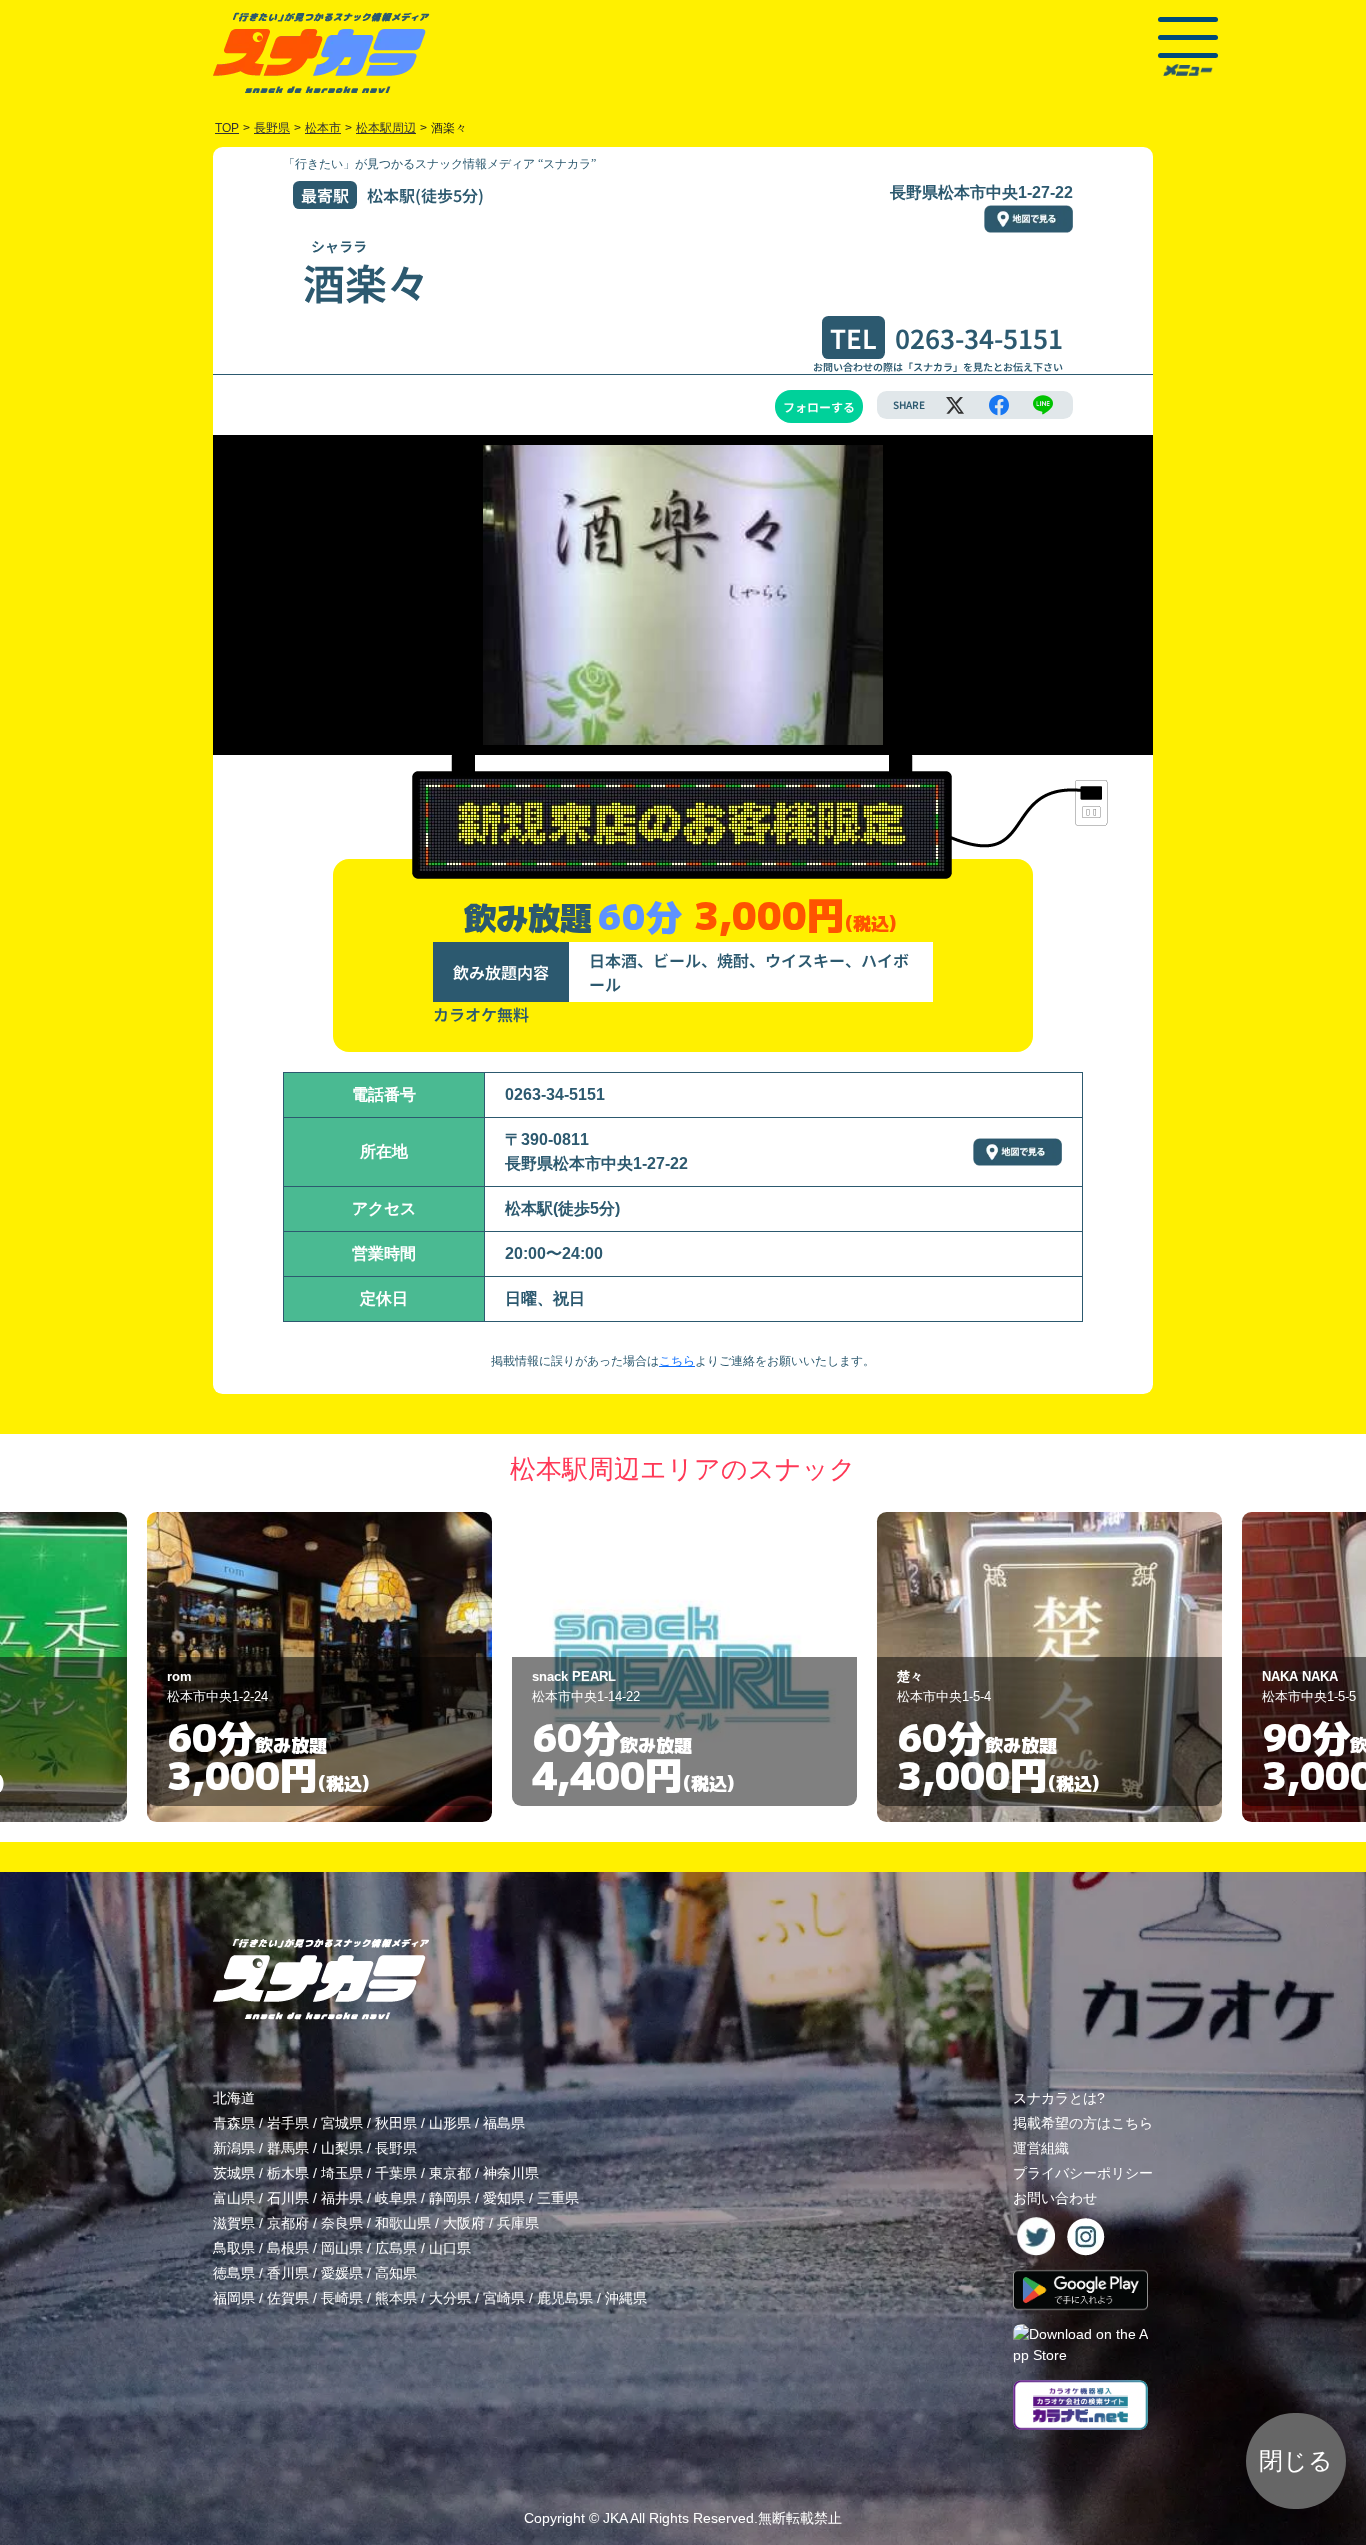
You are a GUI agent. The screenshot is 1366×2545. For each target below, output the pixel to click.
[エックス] (955, 405)
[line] (1043, 405)
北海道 (234, 2098)
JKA (615, 2518)
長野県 (396, 2148)
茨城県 (234, 2173)
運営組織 (1041, 2148)
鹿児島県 (565, 2298)
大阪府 (464, 2223)
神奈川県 (511, 2173)
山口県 (450, 2248)
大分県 (450, 2298)
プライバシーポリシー (1083, 2173)
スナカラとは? (1059, 2098)
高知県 (396, 2273)
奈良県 (342, 2223)
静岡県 (450, 2198)
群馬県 (288, 2148)
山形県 (450, 2123)
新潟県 (234, 2148)
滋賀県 (234, 2223)
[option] (319, 1667)
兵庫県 (518, 2223)
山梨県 (342, 2148)
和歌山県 (403, 2223)
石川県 (288, 2198)
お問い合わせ (1055, 2198)
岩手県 (288, 2123)
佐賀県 (288, 2298)
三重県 (558, 2198)
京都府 (288, 2223)
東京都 (450, 2173)
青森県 (234, 2123)
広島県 (396, 2248)
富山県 (234, 2198)
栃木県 (288, 2173)
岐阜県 (396, 2198)
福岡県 (234, 2298)
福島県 (504, 2123)
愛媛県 (342, 2273)
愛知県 (504, 2198)
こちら (677, 1361)
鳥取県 (234, 2248)
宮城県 (342, 2123)
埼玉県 (342, 2173)
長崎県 (342, 2298)
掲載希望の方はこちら (1083, 2123)
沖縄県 (626, 2298)
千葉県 (396, 2173)
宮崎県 (504, 2298)
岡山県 (342, 2248)
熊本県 (396, 2298)
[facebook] (999, 405)
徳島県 (234, 2273)
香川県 (288, 2273)
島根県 (288, 2248)
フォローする (819, 406)
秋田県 (396, 2123)
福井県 (342, 2198)
